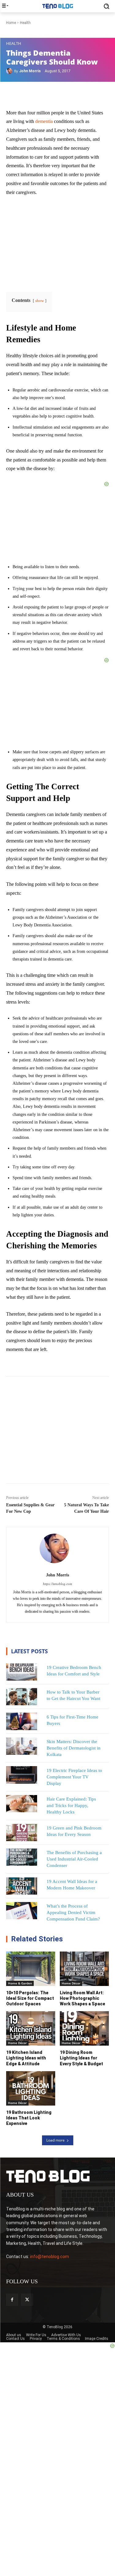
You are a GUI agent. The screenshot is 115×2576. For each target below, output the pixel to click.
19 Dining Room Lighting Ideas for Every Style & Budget (81, 2058)
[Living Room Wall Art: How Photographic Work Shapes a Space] (84, 1969)
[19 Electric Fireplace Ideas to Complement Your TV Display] (22, 1775)
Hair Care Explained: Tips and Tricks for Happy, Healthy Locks (71, 1805)
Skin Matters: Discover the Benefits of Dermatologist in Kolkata (74, 1748)
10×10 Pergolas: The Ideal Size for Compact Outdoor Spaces (30, 1998)
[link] (20, 1403)
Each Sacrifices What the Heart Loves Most (34, 1403)
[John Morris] (10, 71)
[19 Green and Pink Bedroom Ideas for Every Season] (22, 1833)
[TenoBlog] (57, 6)
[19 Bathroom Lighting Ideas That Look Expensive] (31, 2088)
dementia (44, 121)
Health (14, 44)
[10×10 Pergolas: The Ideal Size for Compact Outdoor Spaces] (31, 1969)
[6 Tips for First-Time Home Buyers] (22, 1721)
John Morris (30, 71)
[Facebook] (12, 2300)
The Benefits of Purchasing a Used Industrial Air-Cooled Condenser (74, 1859)
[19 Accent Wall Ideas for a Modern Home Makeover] (22, 1886)
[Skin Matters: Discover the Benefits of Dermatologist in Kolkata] (22, 1746)
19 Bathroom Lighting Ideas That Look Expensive (29, 2118)
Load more (56, 2140)
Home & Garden (20, 1983)
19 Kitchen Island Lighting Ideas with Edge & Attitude (26, 2058)
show (40, 301)
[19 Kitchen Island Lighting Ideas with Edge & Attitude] (31, 2028)
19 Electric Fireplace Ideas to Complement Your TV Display (74, 1777)
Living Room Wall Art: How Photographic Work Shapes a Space (82, 1998)
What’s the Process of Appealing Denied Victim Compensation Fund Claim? (73, 1912)
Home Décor (71, 1983)
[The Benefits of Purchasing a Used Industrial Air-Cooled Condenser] (22, 1857)
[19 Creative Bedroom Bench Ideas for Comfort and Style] (22, 1672)
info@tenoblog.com (50, 2257)
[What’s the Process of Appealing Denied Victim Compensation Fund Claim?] (22, 1911)
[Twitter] (27, 2300)
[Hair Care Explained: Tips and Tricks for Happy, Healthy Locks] (22, 1804)
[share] (47, 1401)
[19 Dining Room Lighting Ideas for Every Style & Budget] (84, 2028)
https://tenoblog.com (57, 1584)
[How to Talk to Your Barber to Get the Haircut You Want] (22, 1697)
